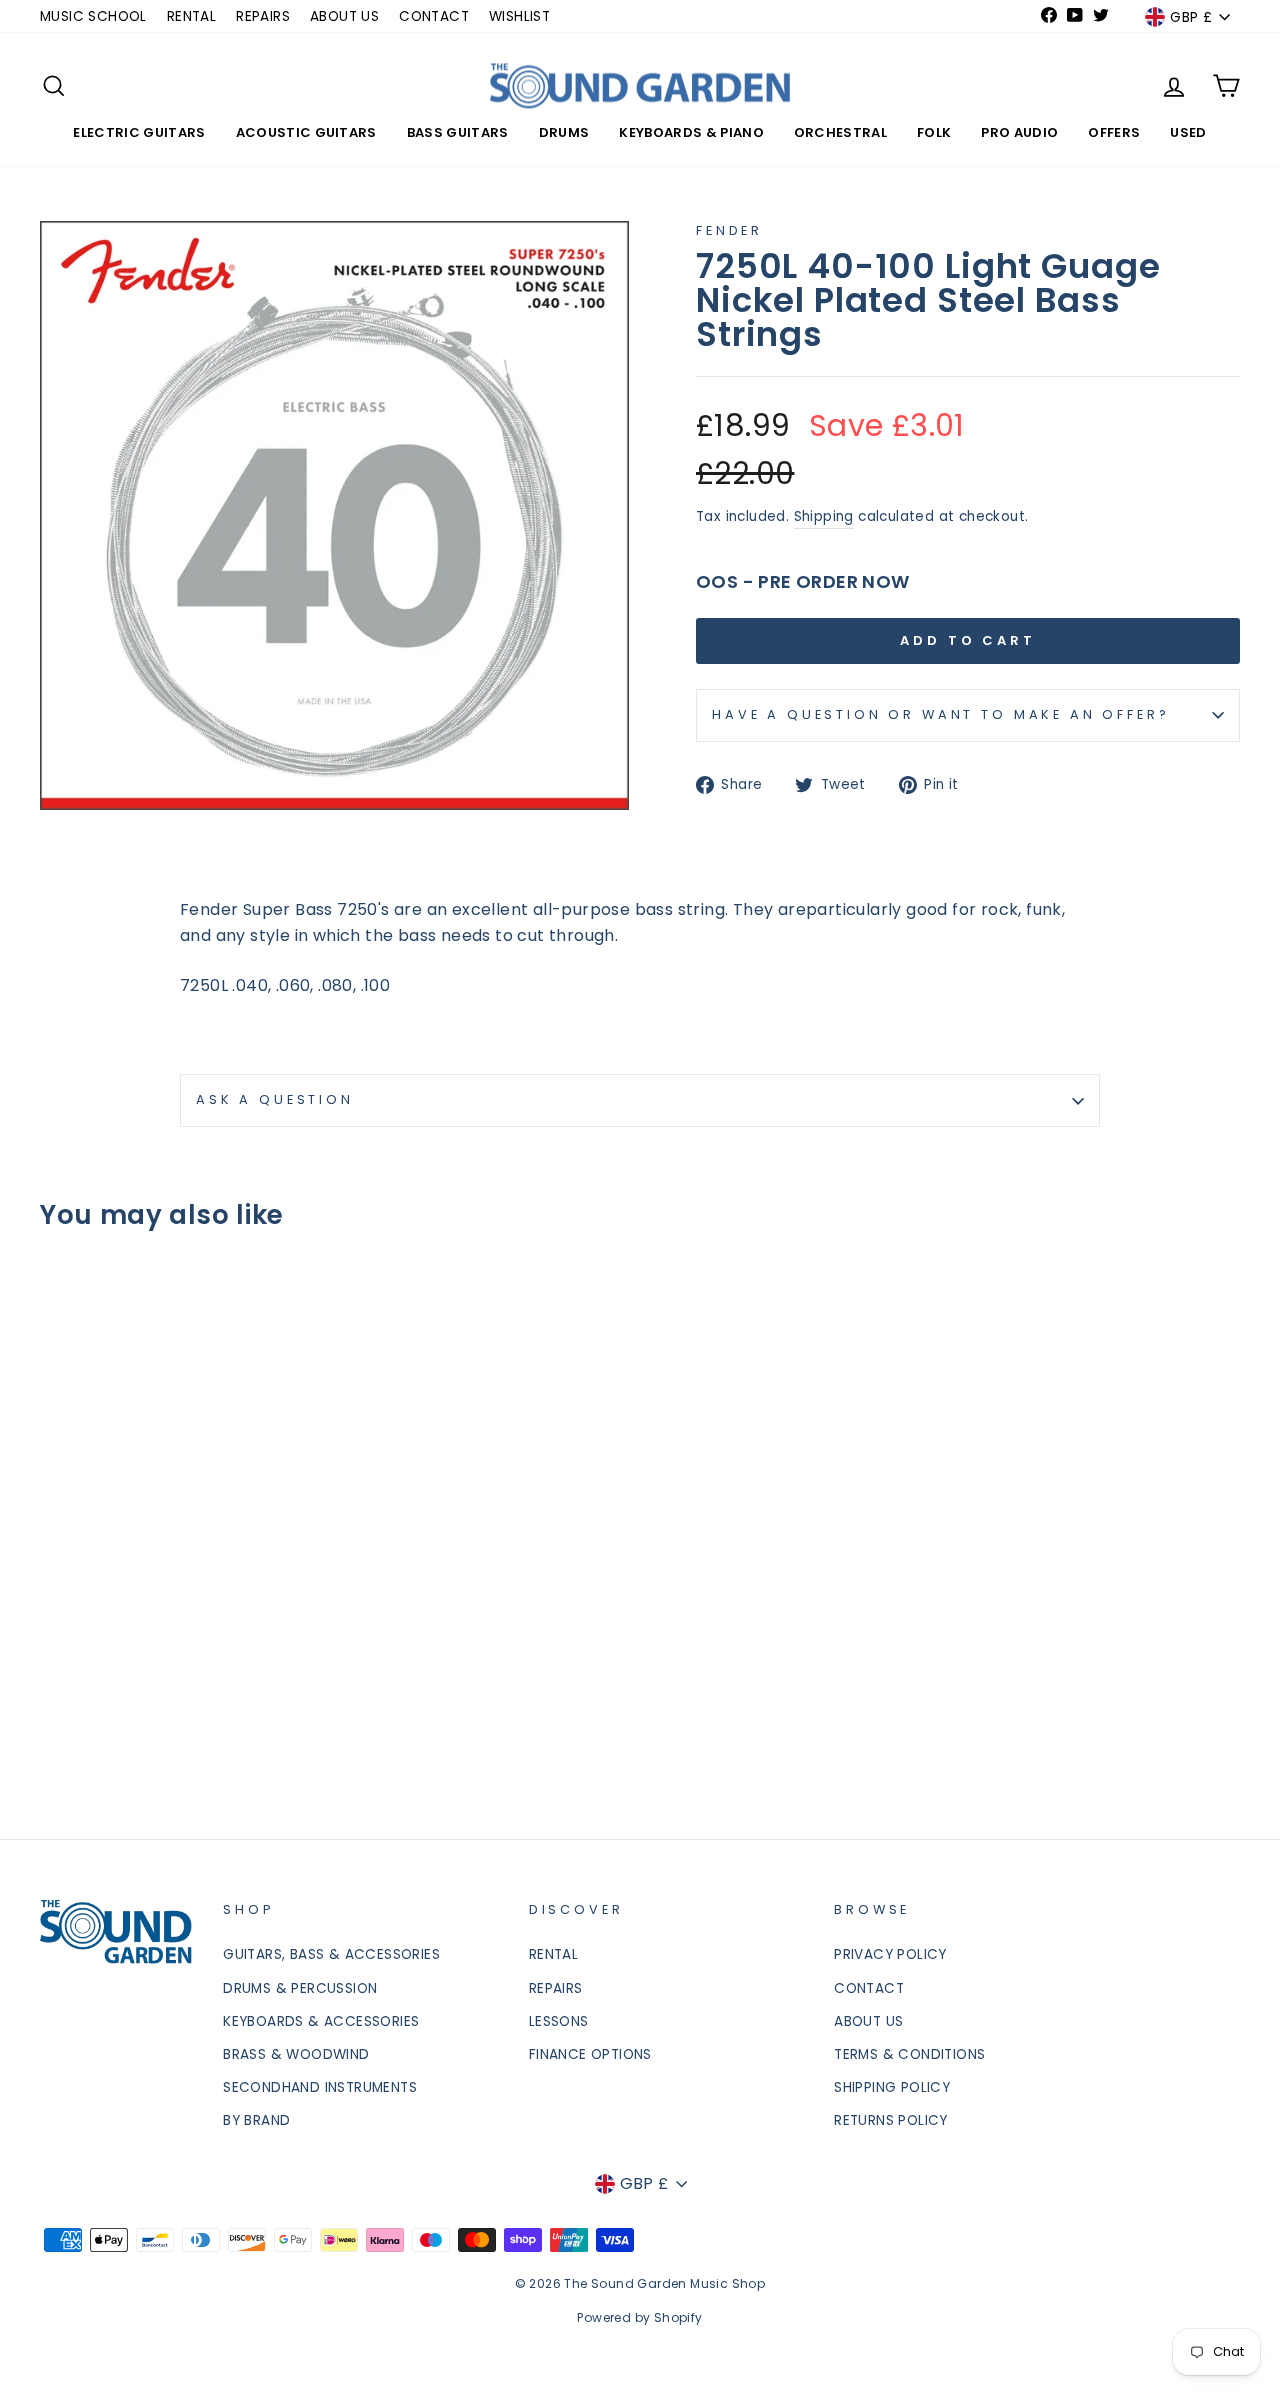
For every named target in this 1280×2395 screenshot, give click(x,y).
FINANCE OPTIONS (590, 2054)
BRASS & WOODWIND (296, 2054)
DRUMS (564, 132)
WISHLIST (519, 16)
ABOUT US (344, 16)
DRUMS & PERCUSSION (300, 1988)
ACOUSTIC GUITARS (306, 132)
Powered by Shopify (639, 2317)
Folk (934, 132)
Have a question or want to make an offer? (940, 714)
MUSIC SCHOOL (93, 16)
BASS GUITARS (458, 132)
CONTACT (434, 16)
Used (1188, 132)
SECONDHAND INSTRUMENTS (320, 2087)
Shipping (824, 516)
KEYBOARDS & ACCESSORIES (321, 2021)
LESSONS (559, 2021)
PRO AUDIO (1019, 132)
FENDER (729, 230)
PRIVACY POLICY (890, 1954)
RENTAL (191, 16)
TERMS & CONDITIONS (909, 2054)
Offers (1114, 132)
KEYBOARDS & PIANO (691, 132)
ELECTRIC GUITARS (139, 132)
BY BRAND (256, 2120)
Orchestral (840, 132)
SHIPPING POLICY (892, 2087)
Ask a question (275, 1099)
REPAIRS (263, 16)
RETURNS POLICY (891, 2120)
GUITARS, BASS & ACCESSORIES (331, 1954)
